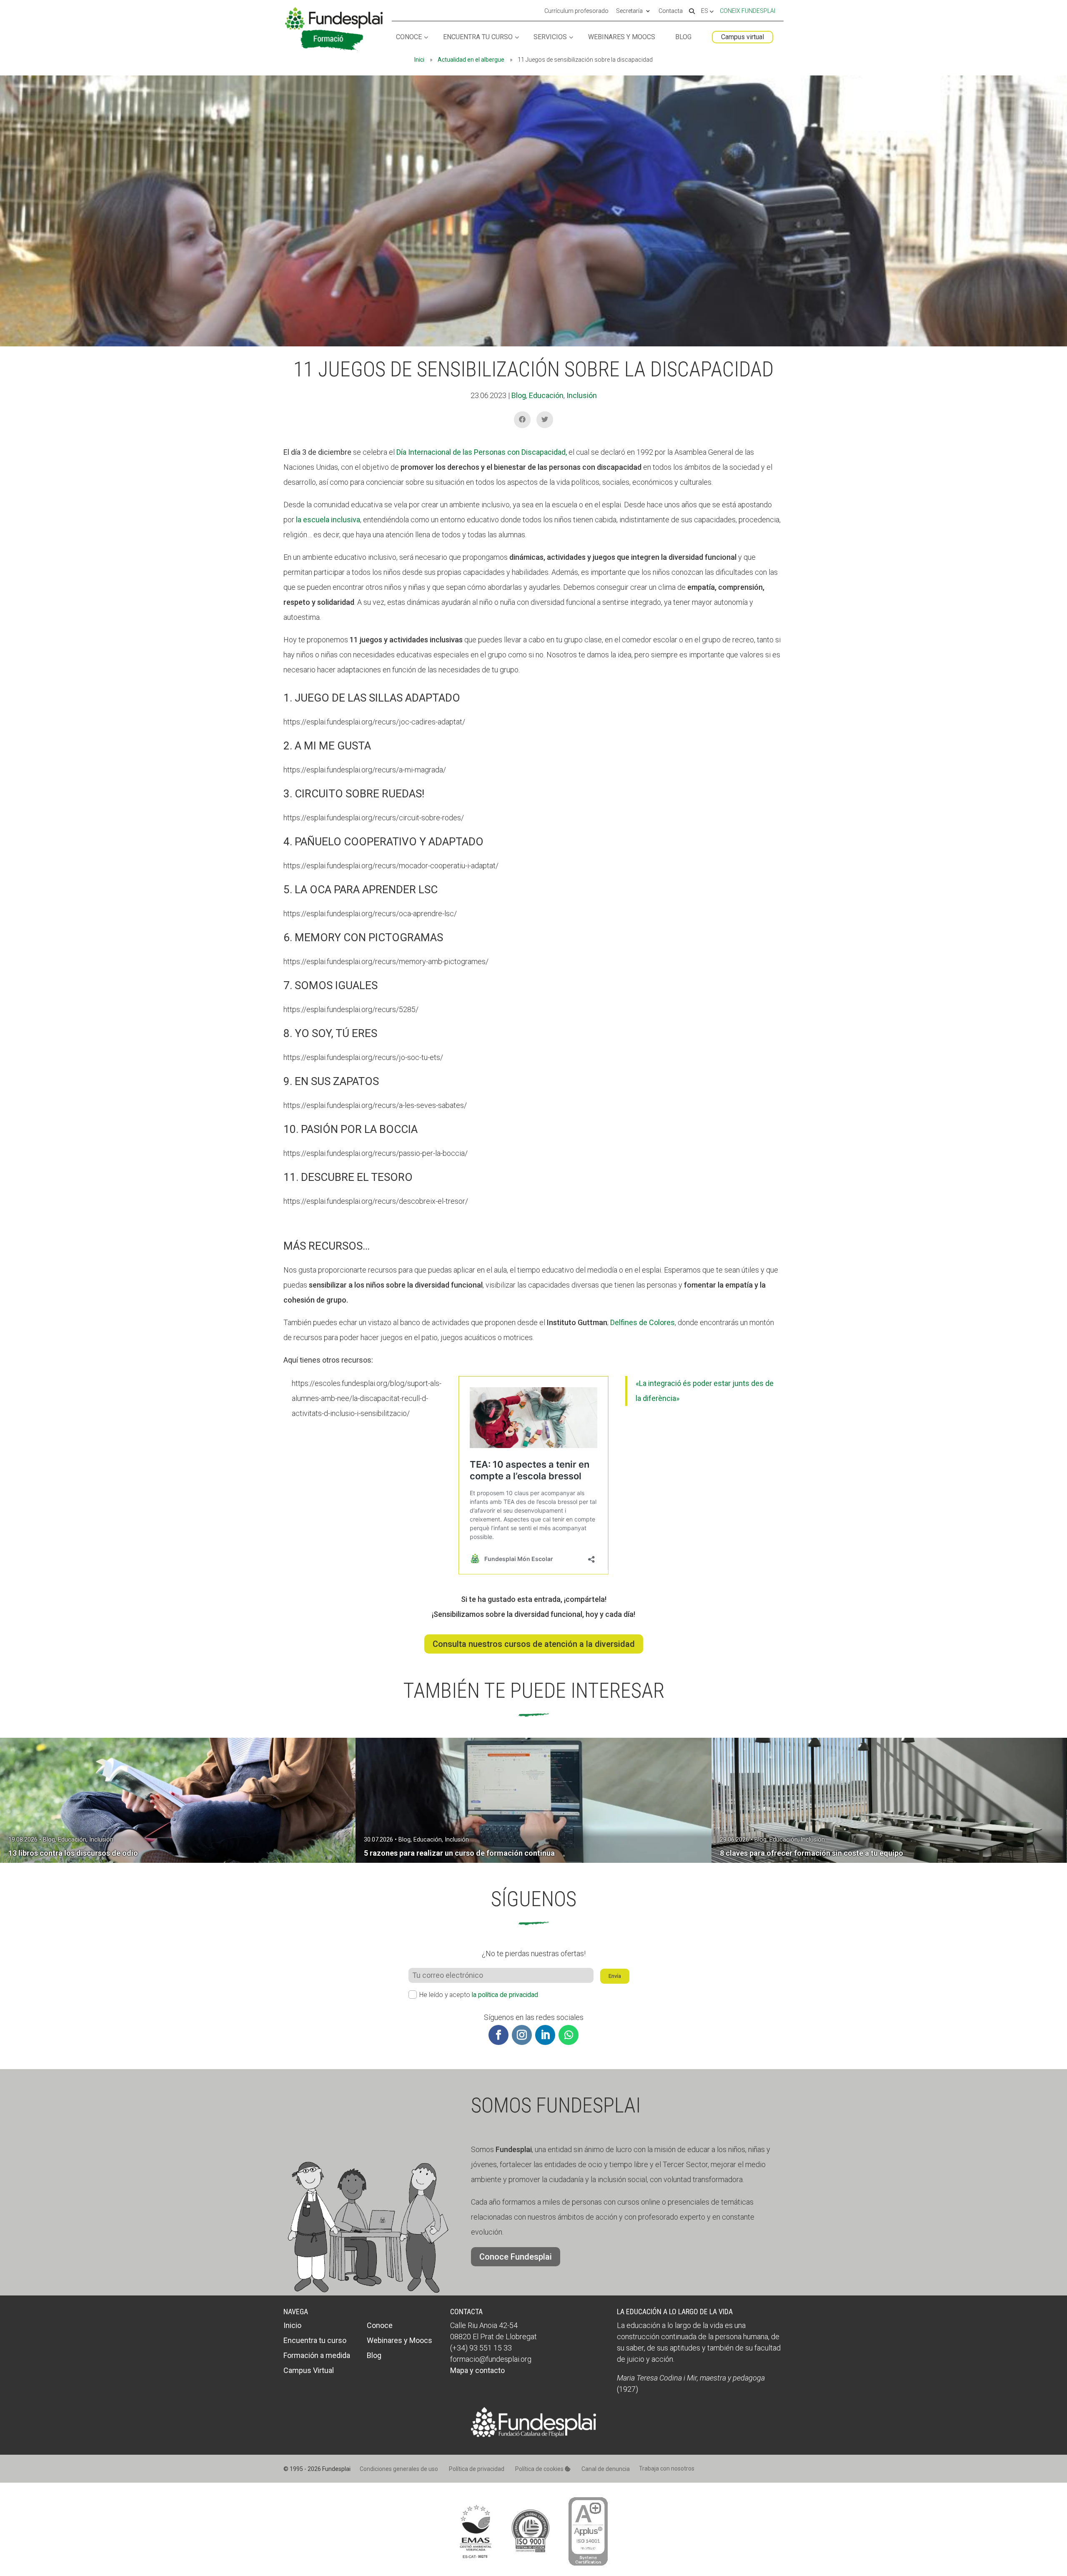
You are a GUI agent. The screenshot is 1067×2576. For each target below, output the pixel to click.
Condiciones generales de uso (399, 2469)
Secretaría (629, 11)
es (705, 11)
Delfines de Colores (642, 1322)
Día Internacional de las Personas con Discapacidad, (482, 452)
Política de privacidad (477, 2469)
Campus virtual (743, 37)
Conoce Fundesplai (516, 2257)
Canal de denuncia (606, 2469)
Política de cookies (540, 2469)
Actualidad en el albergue (471, 60)
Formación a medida (317, 2355)
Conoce (409, 37)
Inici (419, 60)
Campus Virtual (309, 2370)
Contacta (671, 11)
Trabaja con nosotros (667, 2468)
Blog (683, 37)
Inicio (292, 2325)
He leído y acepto (479, 1995)
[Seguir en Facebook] (498, 2035)
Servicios (550, 37)
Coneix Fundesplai (748, 11)
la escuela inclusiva (328, 520)
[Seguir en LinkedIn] (545, 2035)
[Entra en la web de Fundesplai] (533, 2434)
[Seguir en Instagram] (522, 2035)
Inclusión (582, 395)
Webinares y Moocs (622, 37)
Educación (546, 395)
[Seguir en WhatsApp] (569, 2035)
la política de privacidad (505, 1995)
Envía (615, 1976)
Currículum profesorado (576, 11)
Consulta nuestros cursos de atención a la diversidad (534, 1644)
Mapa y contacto (477, 2370)
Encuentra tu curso (478, 37)
